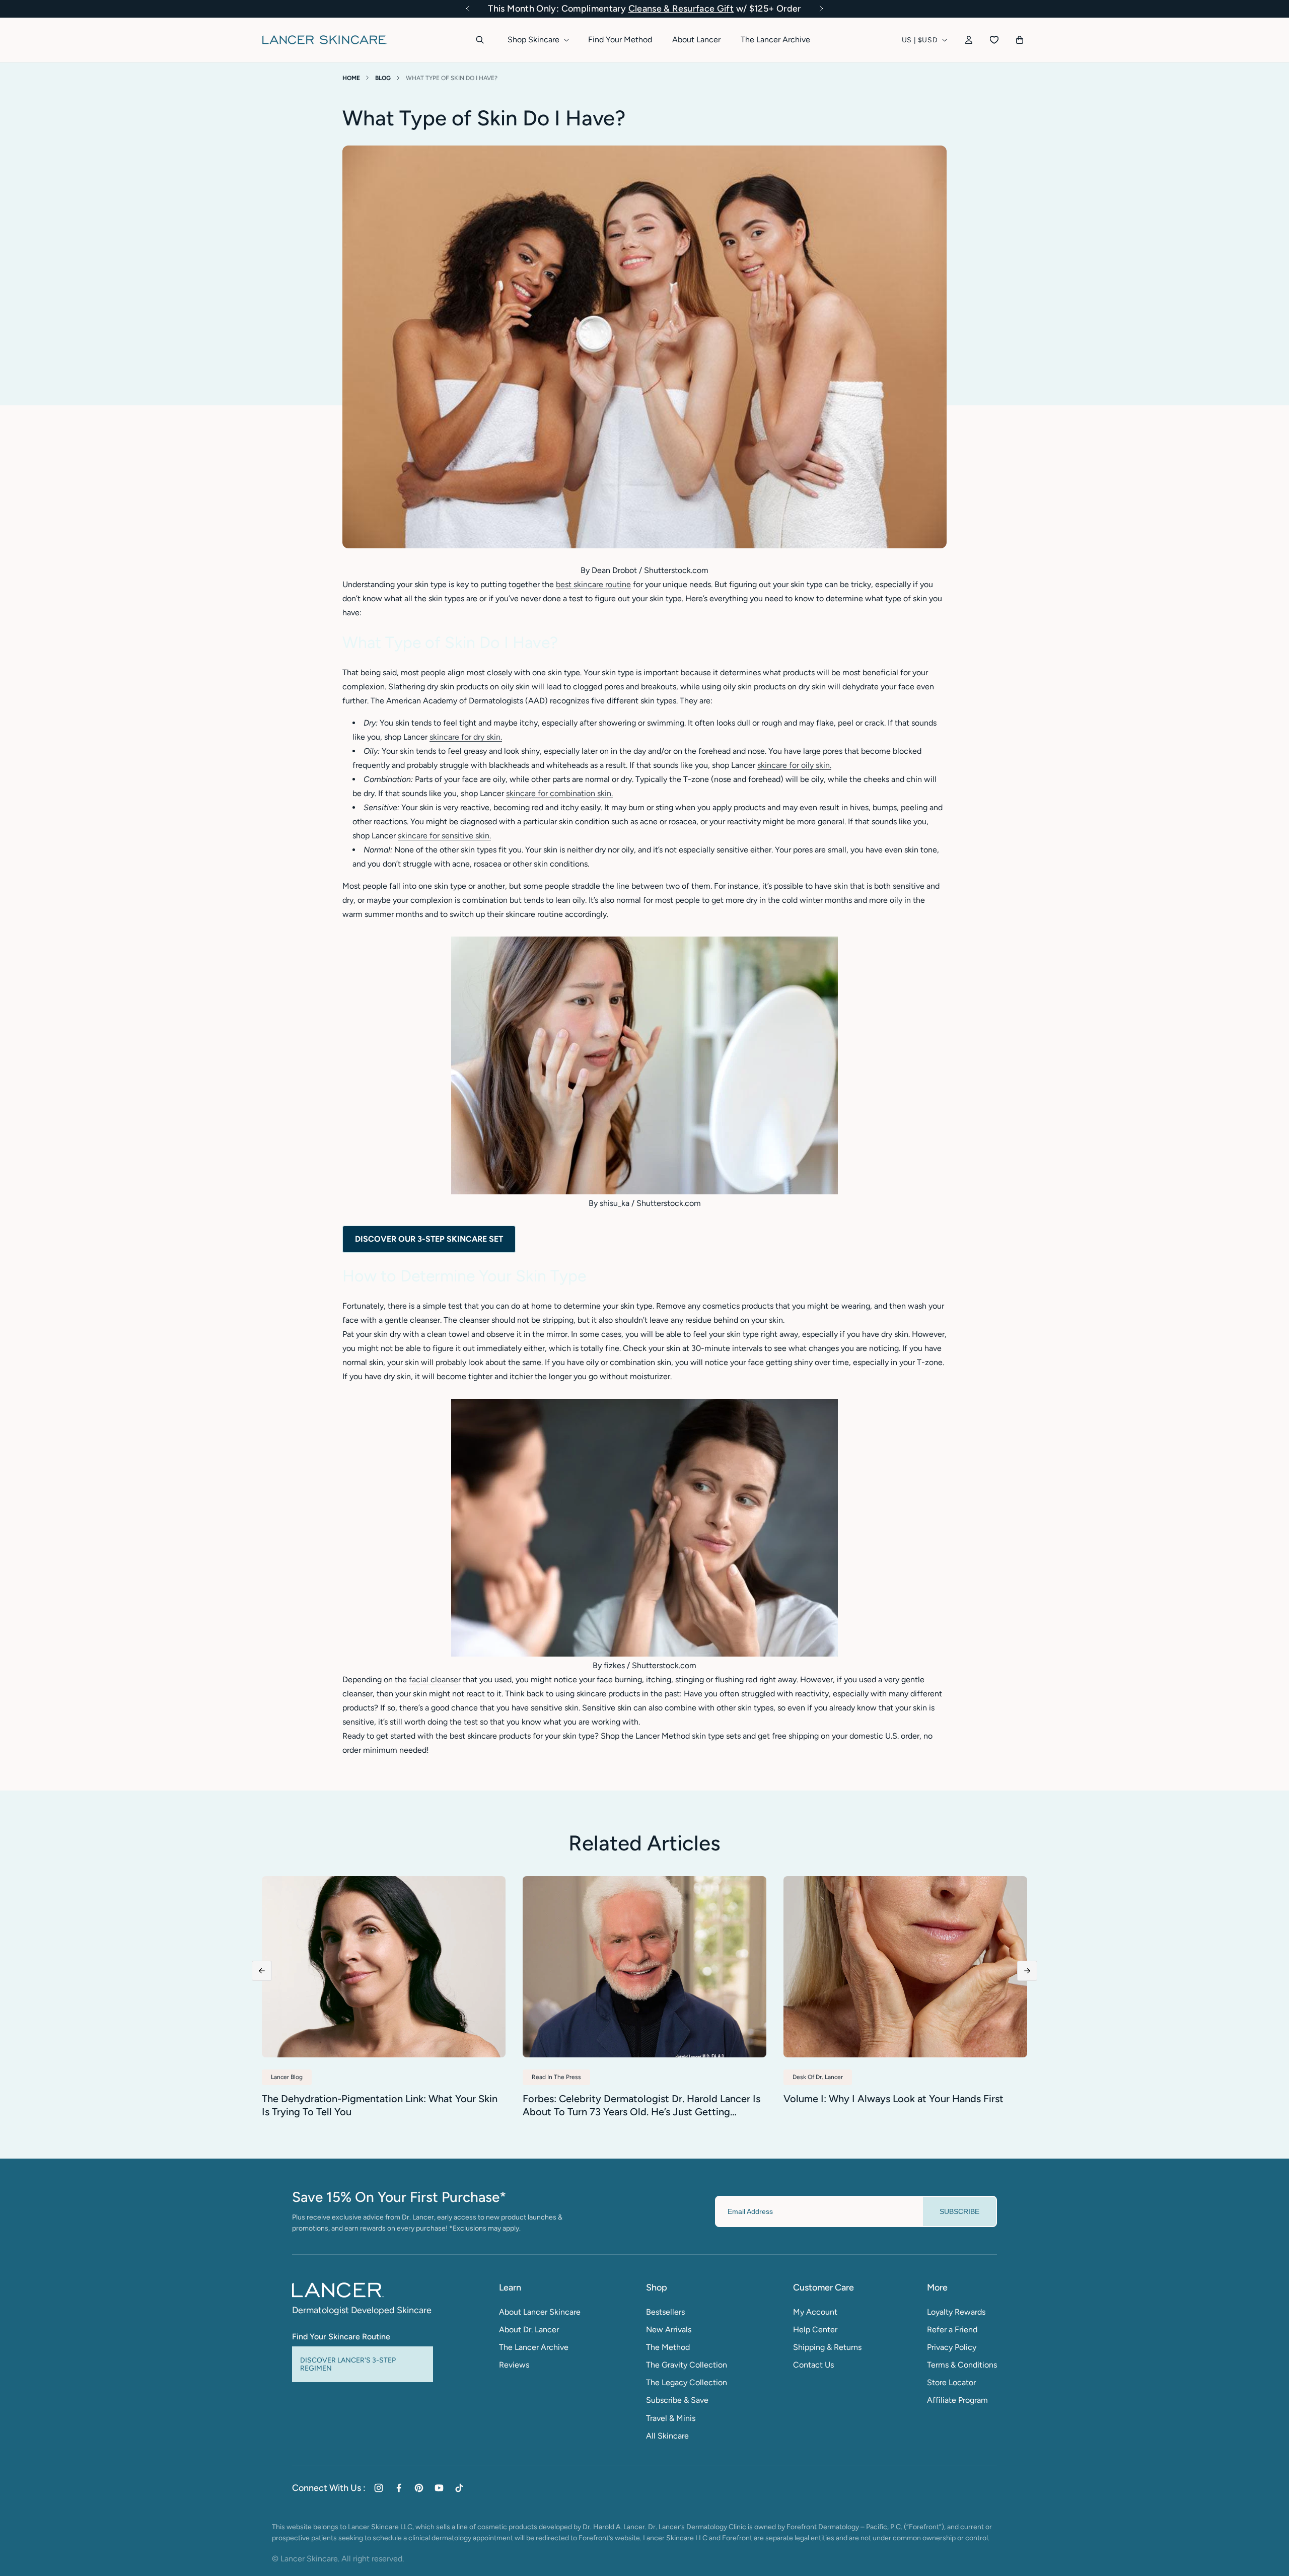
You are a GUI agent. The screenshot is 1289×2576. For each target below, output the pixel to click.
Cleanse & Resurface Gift (681, 9)
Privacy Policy (952, 2347)
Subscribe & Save (677, 2400)
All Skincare (667, 2436)
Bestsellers (665, 2312)
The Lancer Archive (534, 2347)
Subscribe (959, 2211)
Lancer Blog (287, 2077)
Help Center (815, 2330)
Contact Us (813, 2365)
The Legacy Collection (687, 2382)
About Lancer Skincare (540, 2312)
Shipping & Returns (827, 2347)
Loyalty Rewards (956, 2312)
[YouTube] (439, 2488)
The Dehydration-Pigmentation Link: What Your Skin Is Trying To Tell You (380, 2105)
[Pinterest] (419, 2488)
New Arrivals (669, 2330)
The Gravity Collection (687, 2365)
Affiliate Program (957, 2400)
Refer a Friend (952, 2330)
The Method (668, 2347)
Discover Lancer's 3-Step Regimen (348, 2364)
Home (351, 78)
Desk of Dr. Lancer (818, 2077)
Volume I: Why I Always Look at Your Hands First (893, 2099)
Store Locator (951, 2382)
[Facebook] (399, 2488)
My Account (815, 2312)
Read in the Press (556, 2077)
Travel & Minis (671, 2418)
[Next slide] (1027, 1971)
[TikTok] (459, 2488)
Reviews (514, 2365)
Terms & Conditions (962, 2365)
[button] (468, 9)
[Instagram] (379, 2488)
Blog (383, 78)
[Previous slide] (262, 1971)
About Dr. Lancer (529, 2330)
